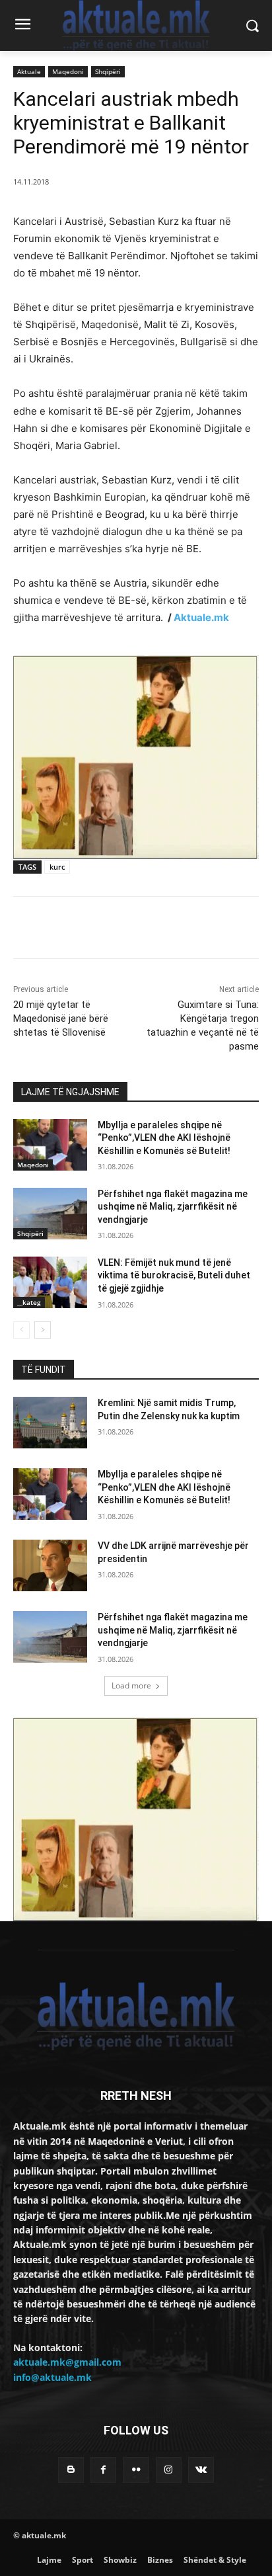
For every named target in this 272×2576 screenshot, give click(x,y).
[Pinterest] (129, 930)
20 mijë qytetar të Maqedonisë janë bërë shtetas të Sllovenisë (61, 1018)
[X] (98, 930)
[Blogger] (71, 2470)
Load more (131, 1685)
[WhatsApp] (159, 930)
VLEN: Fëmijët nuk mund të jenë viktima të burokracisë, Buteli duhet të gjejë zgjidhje (174, 1275)
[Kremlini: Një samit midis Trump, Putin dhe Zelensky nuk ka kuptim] (50, 1423)
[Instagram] (169, 2470)
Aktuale (29, 71)
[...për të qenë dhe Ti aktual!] (136, 25)
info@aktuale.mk (52, 2377)
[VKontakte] (201, 2470)
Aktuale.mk (201, 617)
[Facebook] (68, 930)
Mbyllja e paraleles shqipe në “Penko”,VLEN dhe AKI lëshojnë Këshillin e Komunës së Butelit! (164, 1138)
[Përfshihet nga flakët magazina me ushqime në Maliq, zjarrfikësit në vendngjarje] (50, 1214)
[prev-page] (21, 1330)
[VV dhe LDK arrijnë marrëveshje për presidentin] (50, 1565)
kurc (57, 867)
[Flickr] (136, 2470)
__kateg (29, 1302)
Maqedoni (68, 71)
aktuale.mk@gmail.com (67, 2362)
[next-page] (43, 1330)
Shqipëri (108, 71)
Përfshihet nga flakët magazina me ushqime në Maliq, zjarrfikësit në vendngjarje (173, 1207)
